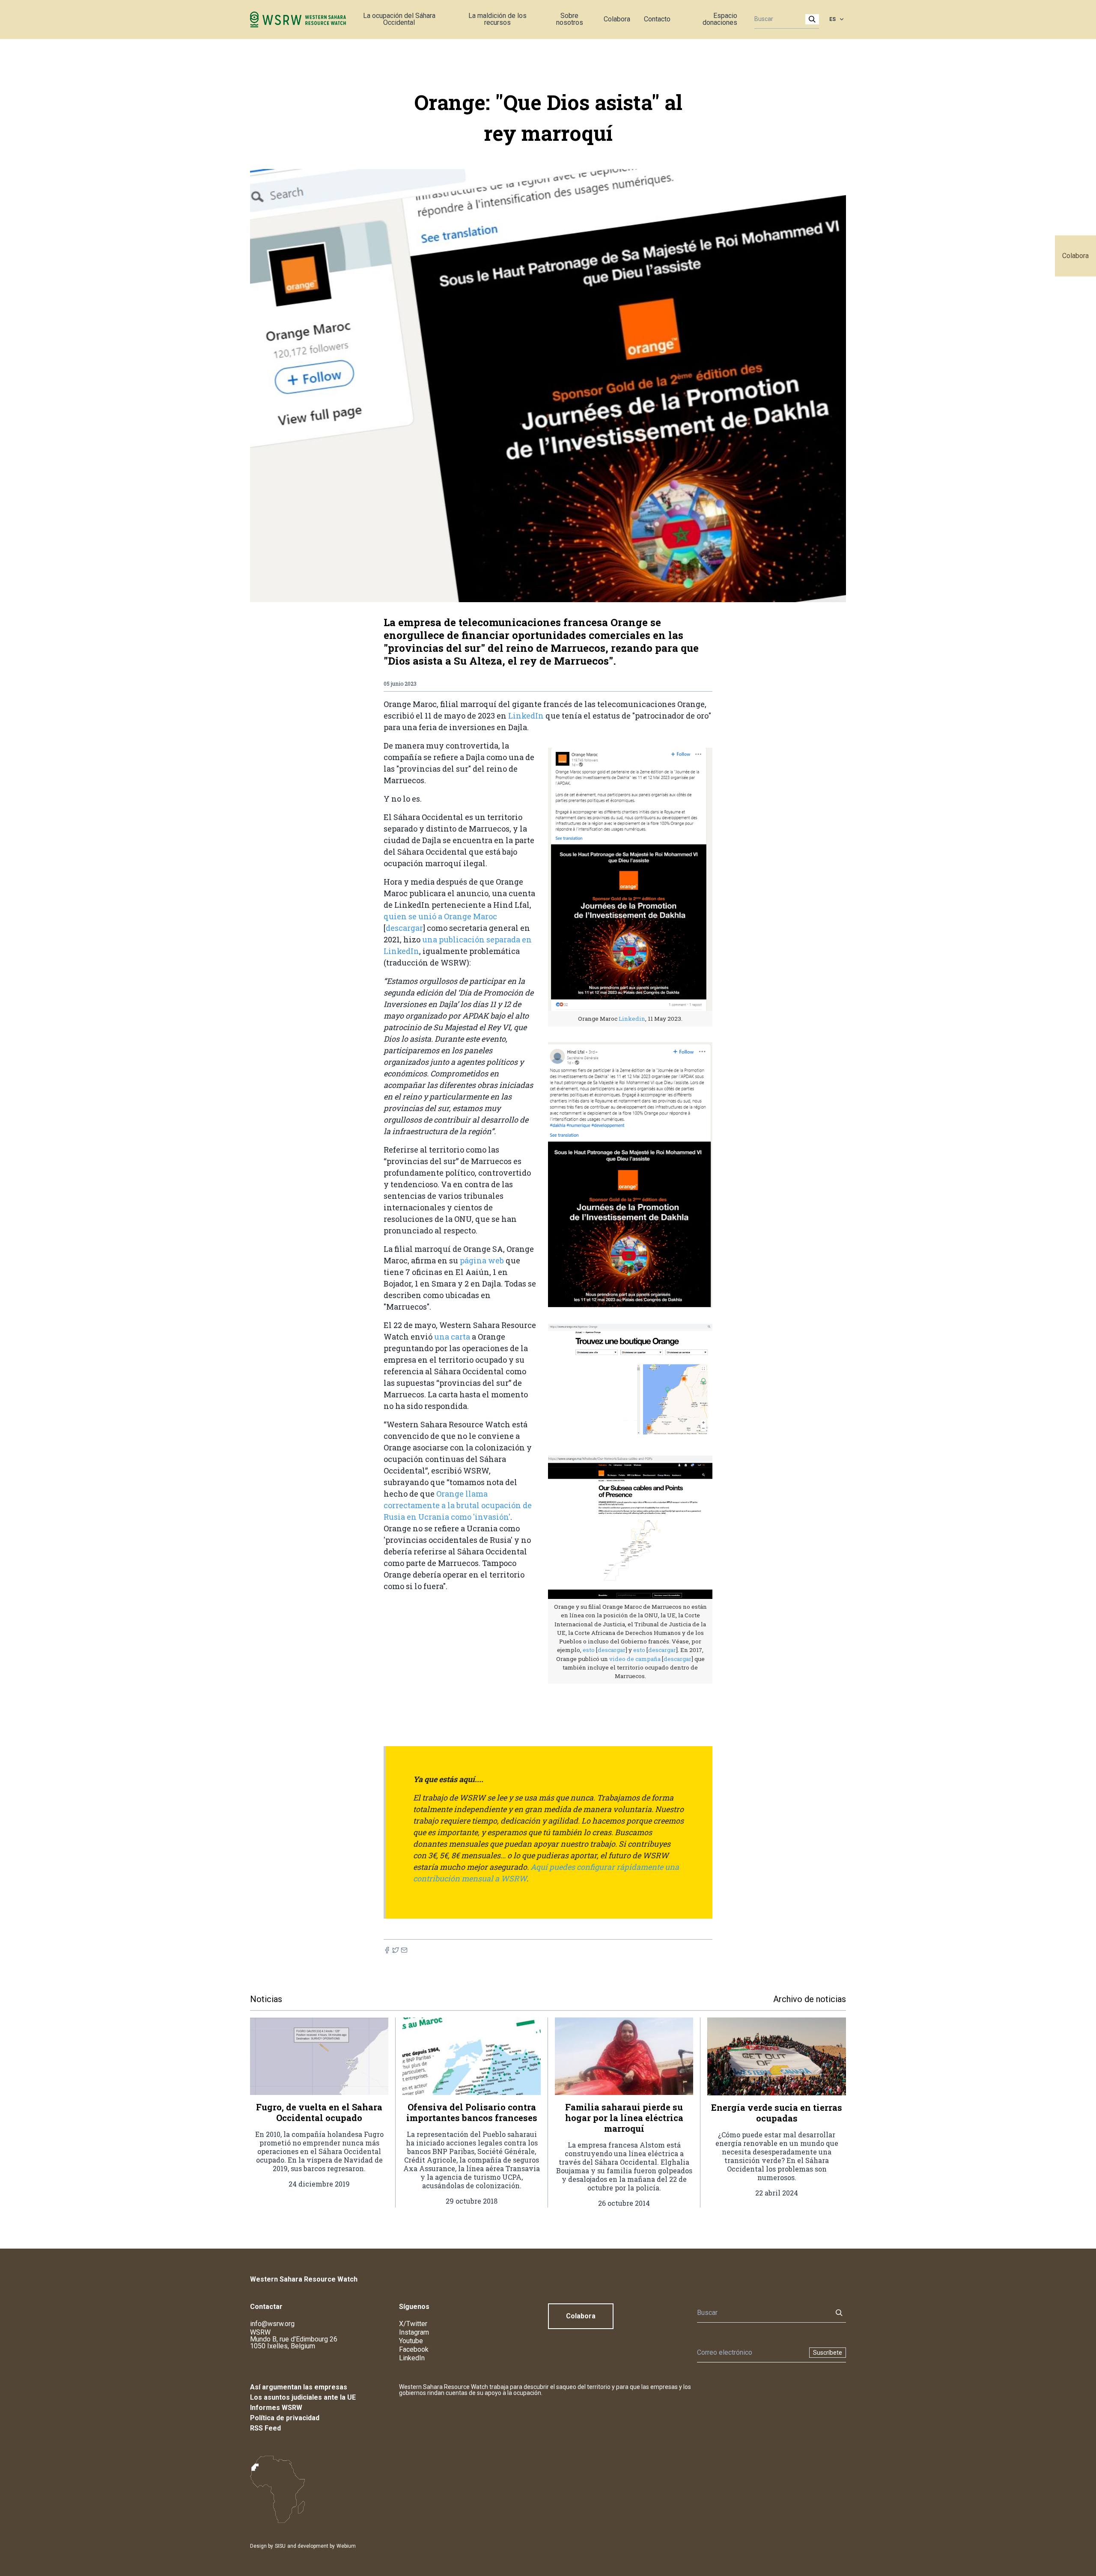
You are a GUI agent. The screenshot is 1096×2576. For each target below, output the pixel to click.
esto (589, 1650)
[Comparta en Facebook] (387, 1950)
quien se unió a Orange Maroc (440, 916)
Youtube (411, 2341)
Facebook (414, 2349)
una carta (453, 1337)
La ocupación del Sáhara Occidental (399, 19)
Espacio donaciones (720, 19)
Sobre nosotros (570, 19)
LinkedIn (526, 716)
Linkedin (632, 1019)
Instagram (414, 2332)
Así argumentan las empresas (299, 2387)
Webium (346, 2546)
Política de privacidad (285, 2418)
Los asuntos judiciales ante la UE (303, 2397)
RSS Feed (265, 2428)
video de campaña (635, 1659)
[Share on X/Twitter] (396, 1950)
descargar (404, 928)
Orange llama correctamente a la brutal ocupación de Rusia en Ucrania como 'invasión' (458, 1505)
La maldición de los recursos (497, 19)
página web (482, 1260)
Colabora (1075, 256)
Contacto (657, 19)
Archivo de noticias (810, 1999)
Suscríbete (828, 2353)
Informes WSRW (276, 2408)
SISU (280, 2546)
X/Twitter (413, 2324)
